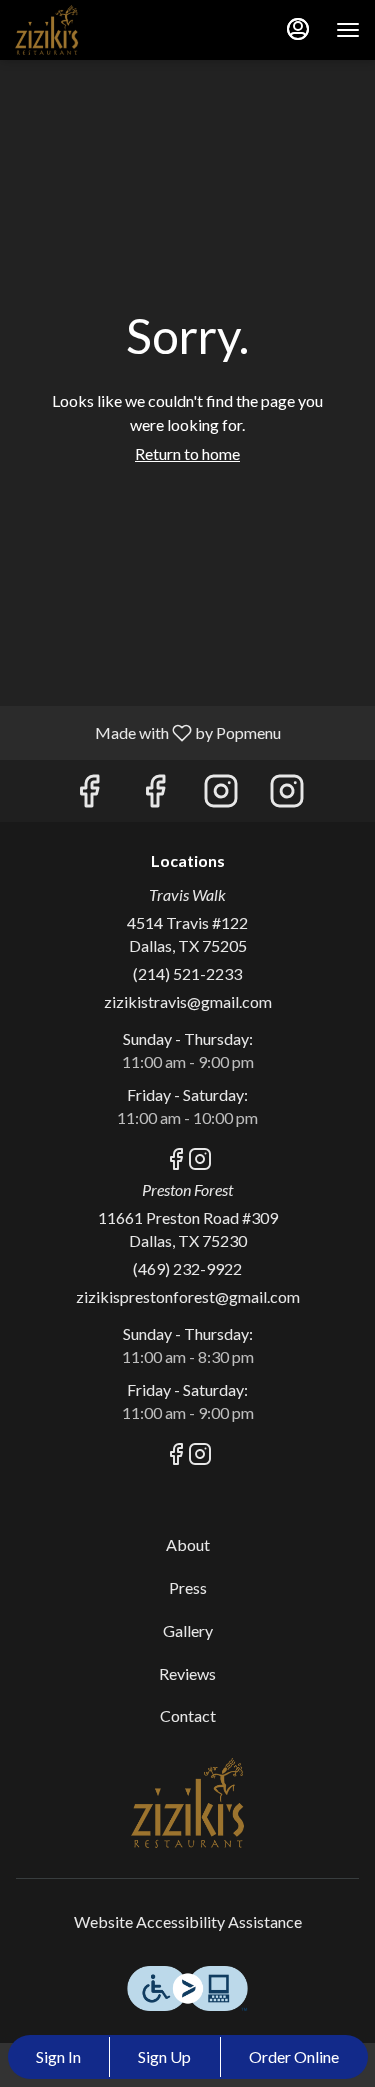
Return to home (187, 453)
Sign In (58, 2056)
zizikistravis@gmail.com (188, 1001)
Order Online (294, 2056)
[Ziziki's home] (105, 30)
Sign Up (164, 2056)
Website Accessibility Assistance (188, 1921)
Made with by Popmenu (148, 732)
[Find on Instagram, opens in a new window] (221, 795)
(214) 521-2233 (187, 973)
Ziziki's (187, 1803)
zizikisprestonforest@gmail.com (188, 1296)
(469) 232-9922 (187, 1268)
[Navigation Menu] (348, 30)
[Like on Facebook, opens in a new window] (89, 795)
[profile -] (298, 29)
